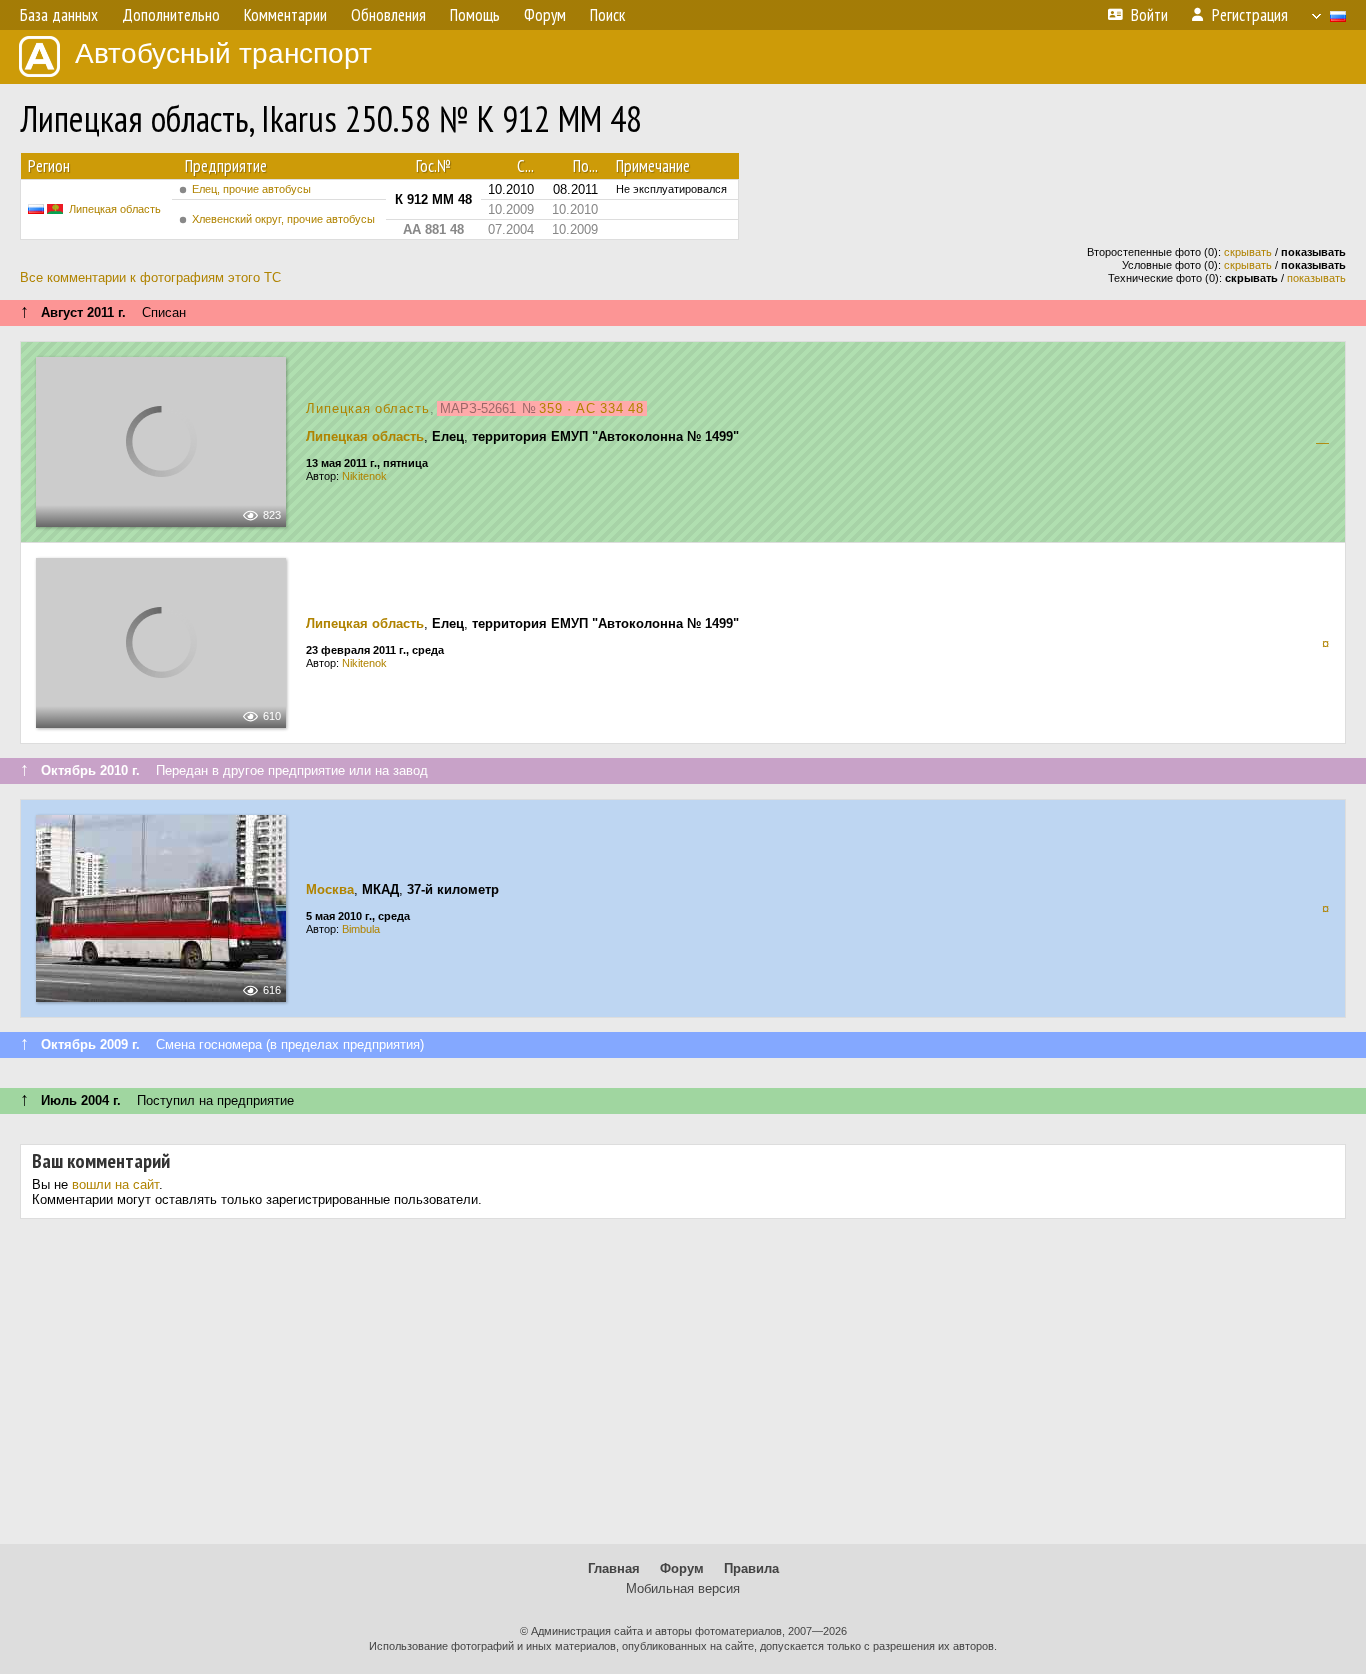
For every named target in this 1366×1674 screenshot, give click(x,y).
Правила (751, 1568)
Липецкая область (115, 209)
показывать (1316, 278)
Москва (330, 889)
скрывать (1248, 252)
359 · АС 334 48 (591, 408)
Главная (614, 1568)
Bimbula (361, 929)
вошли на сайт (115, 1184)
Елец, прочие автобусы (251, 189)
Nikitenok (364, 476)
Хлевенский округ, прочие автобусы (283, 219)
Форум (682, 1568)
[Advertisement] (683, 1389)
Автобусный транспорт (223, 53)
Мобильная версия (683, 1588)
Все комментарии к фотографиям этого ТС (150, 277)
